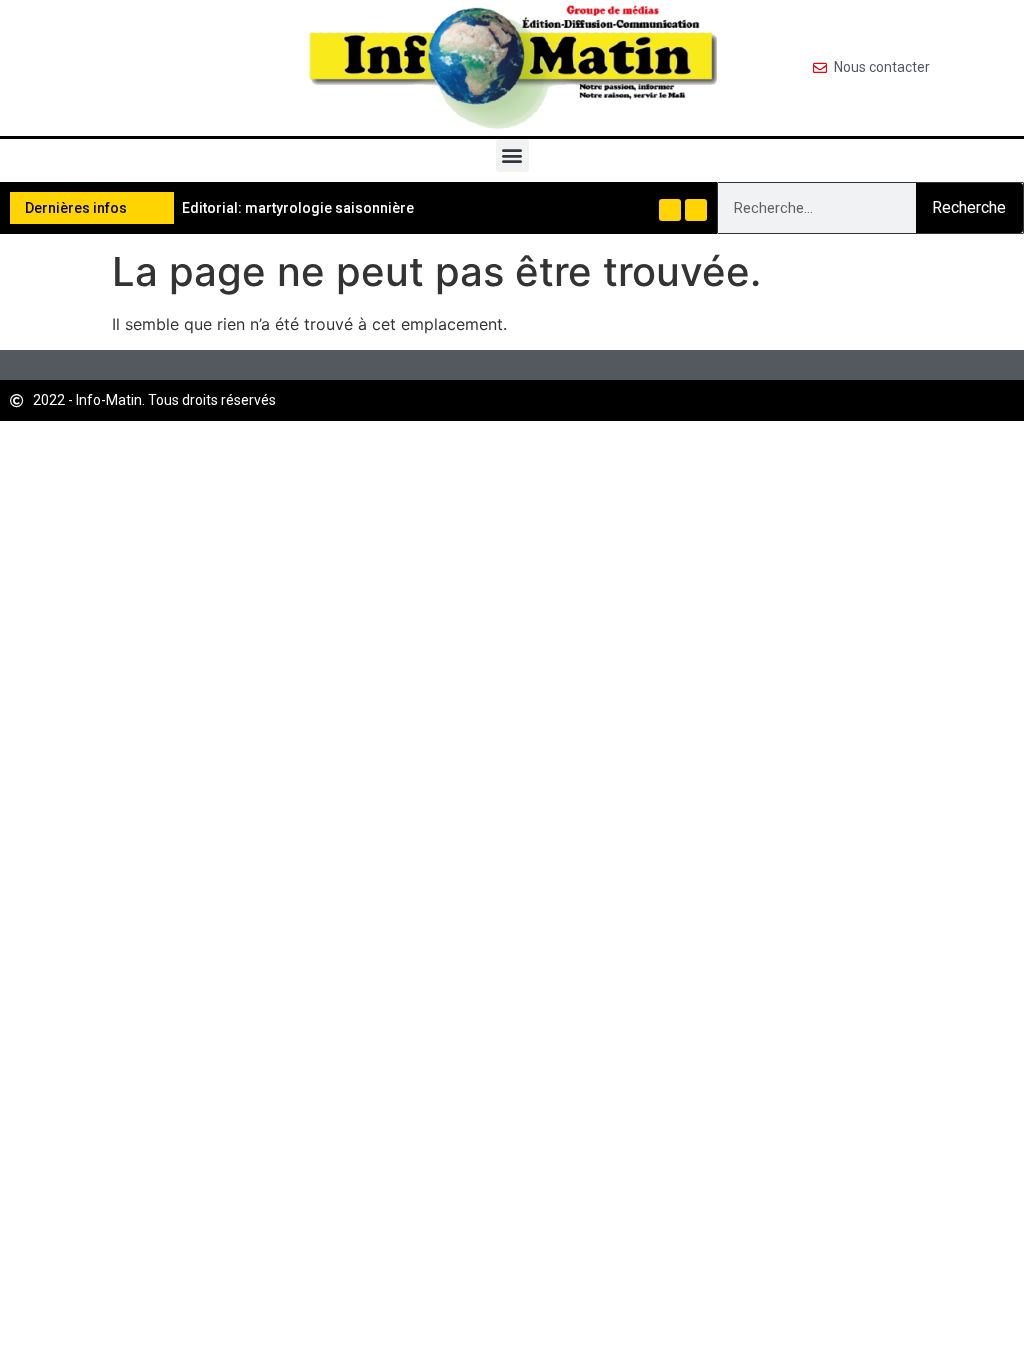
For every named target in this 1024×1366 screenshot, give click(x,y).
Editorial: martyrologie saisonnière (298, 208)
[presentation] (670, 210)
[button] (512, 155)
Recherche (969, 207)
